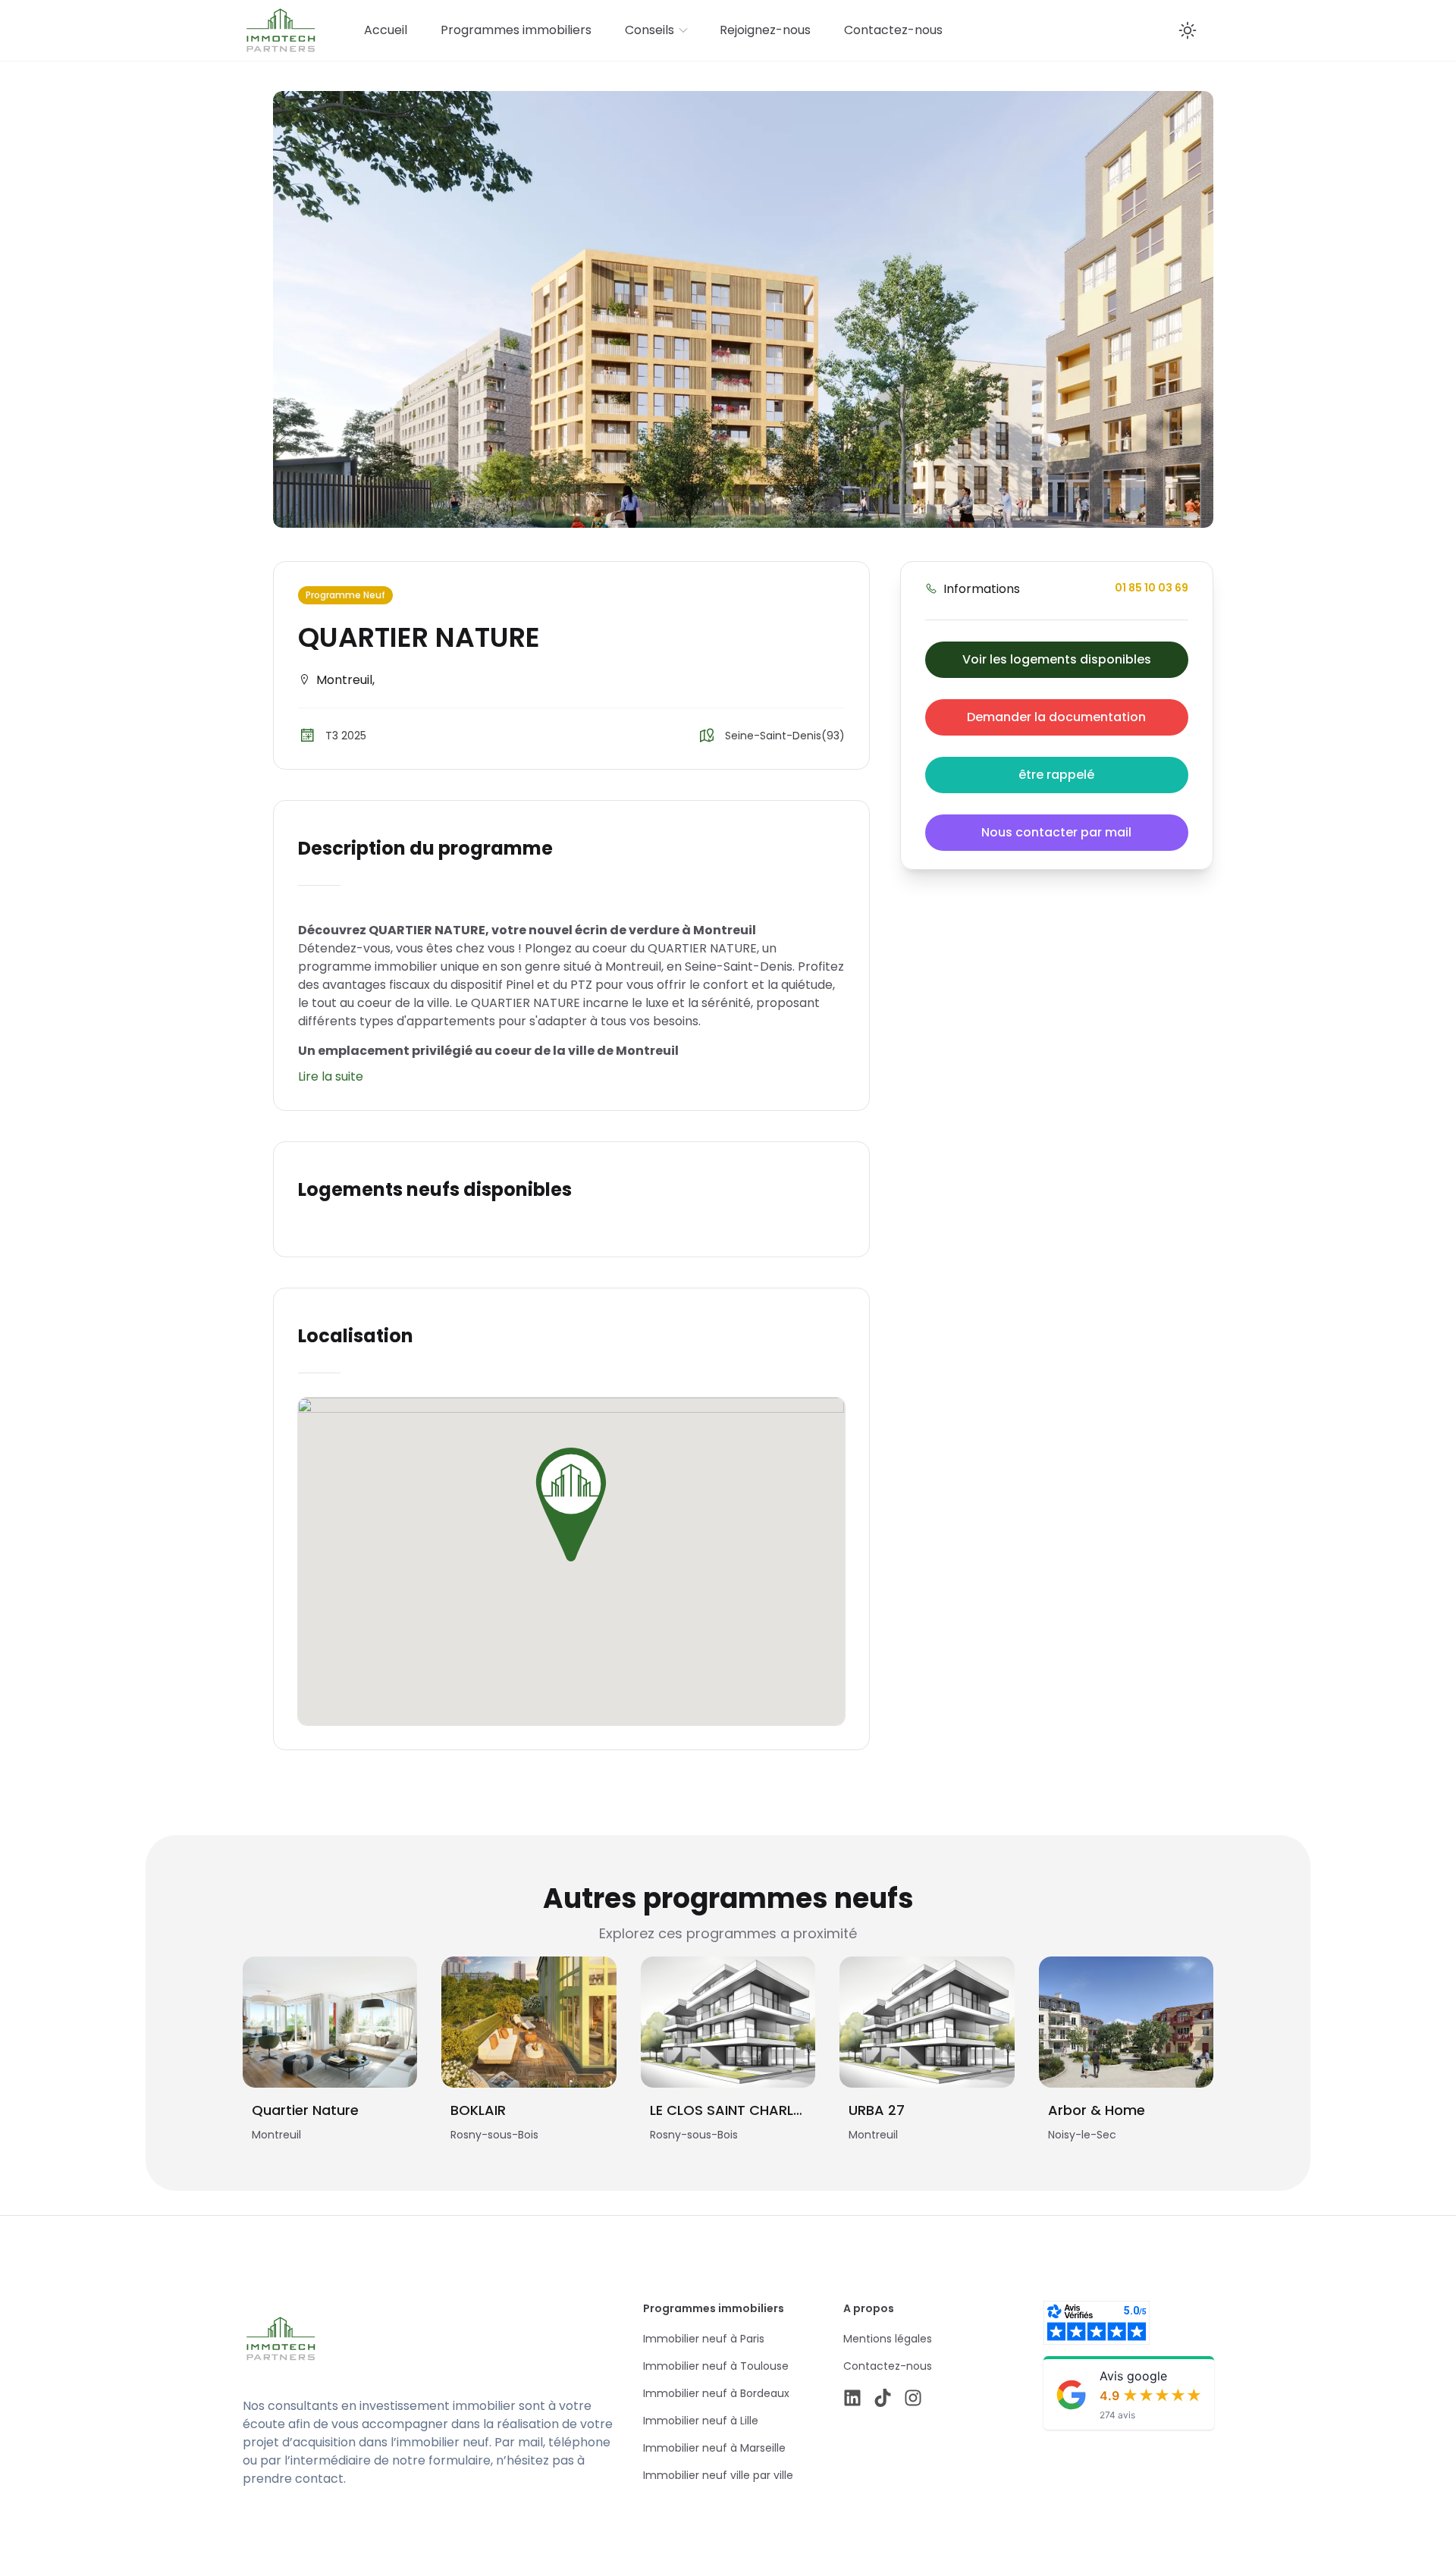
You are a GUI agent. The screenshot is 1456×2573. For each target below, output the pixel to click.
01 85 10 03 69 (1152, 588)
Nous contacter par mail (1056, 832)
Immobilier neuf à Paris (704, 2339)
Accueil (386, 30)
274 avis (1117, 2415)
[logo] (388, 2339)
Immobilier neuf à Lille (701, 2421)
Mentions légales (888, 2339)
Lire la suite (331, 1076)
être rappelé (1056, 775)
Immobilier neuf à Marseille (714, 2448)
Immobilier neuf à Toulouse (716, 2366)
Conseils (650, 30)
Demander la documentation (1056, 717)
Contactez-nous (893, 30)
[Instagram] (913, 2398)
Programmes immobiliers (516, 30)
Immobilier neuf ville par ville (718, 2475)
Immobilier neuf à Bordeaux (716, 2393)
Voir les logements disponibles (1057, 659)
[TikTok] (883, 2398)
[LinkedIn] (852, 2398)
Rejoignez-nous (765, 30)
